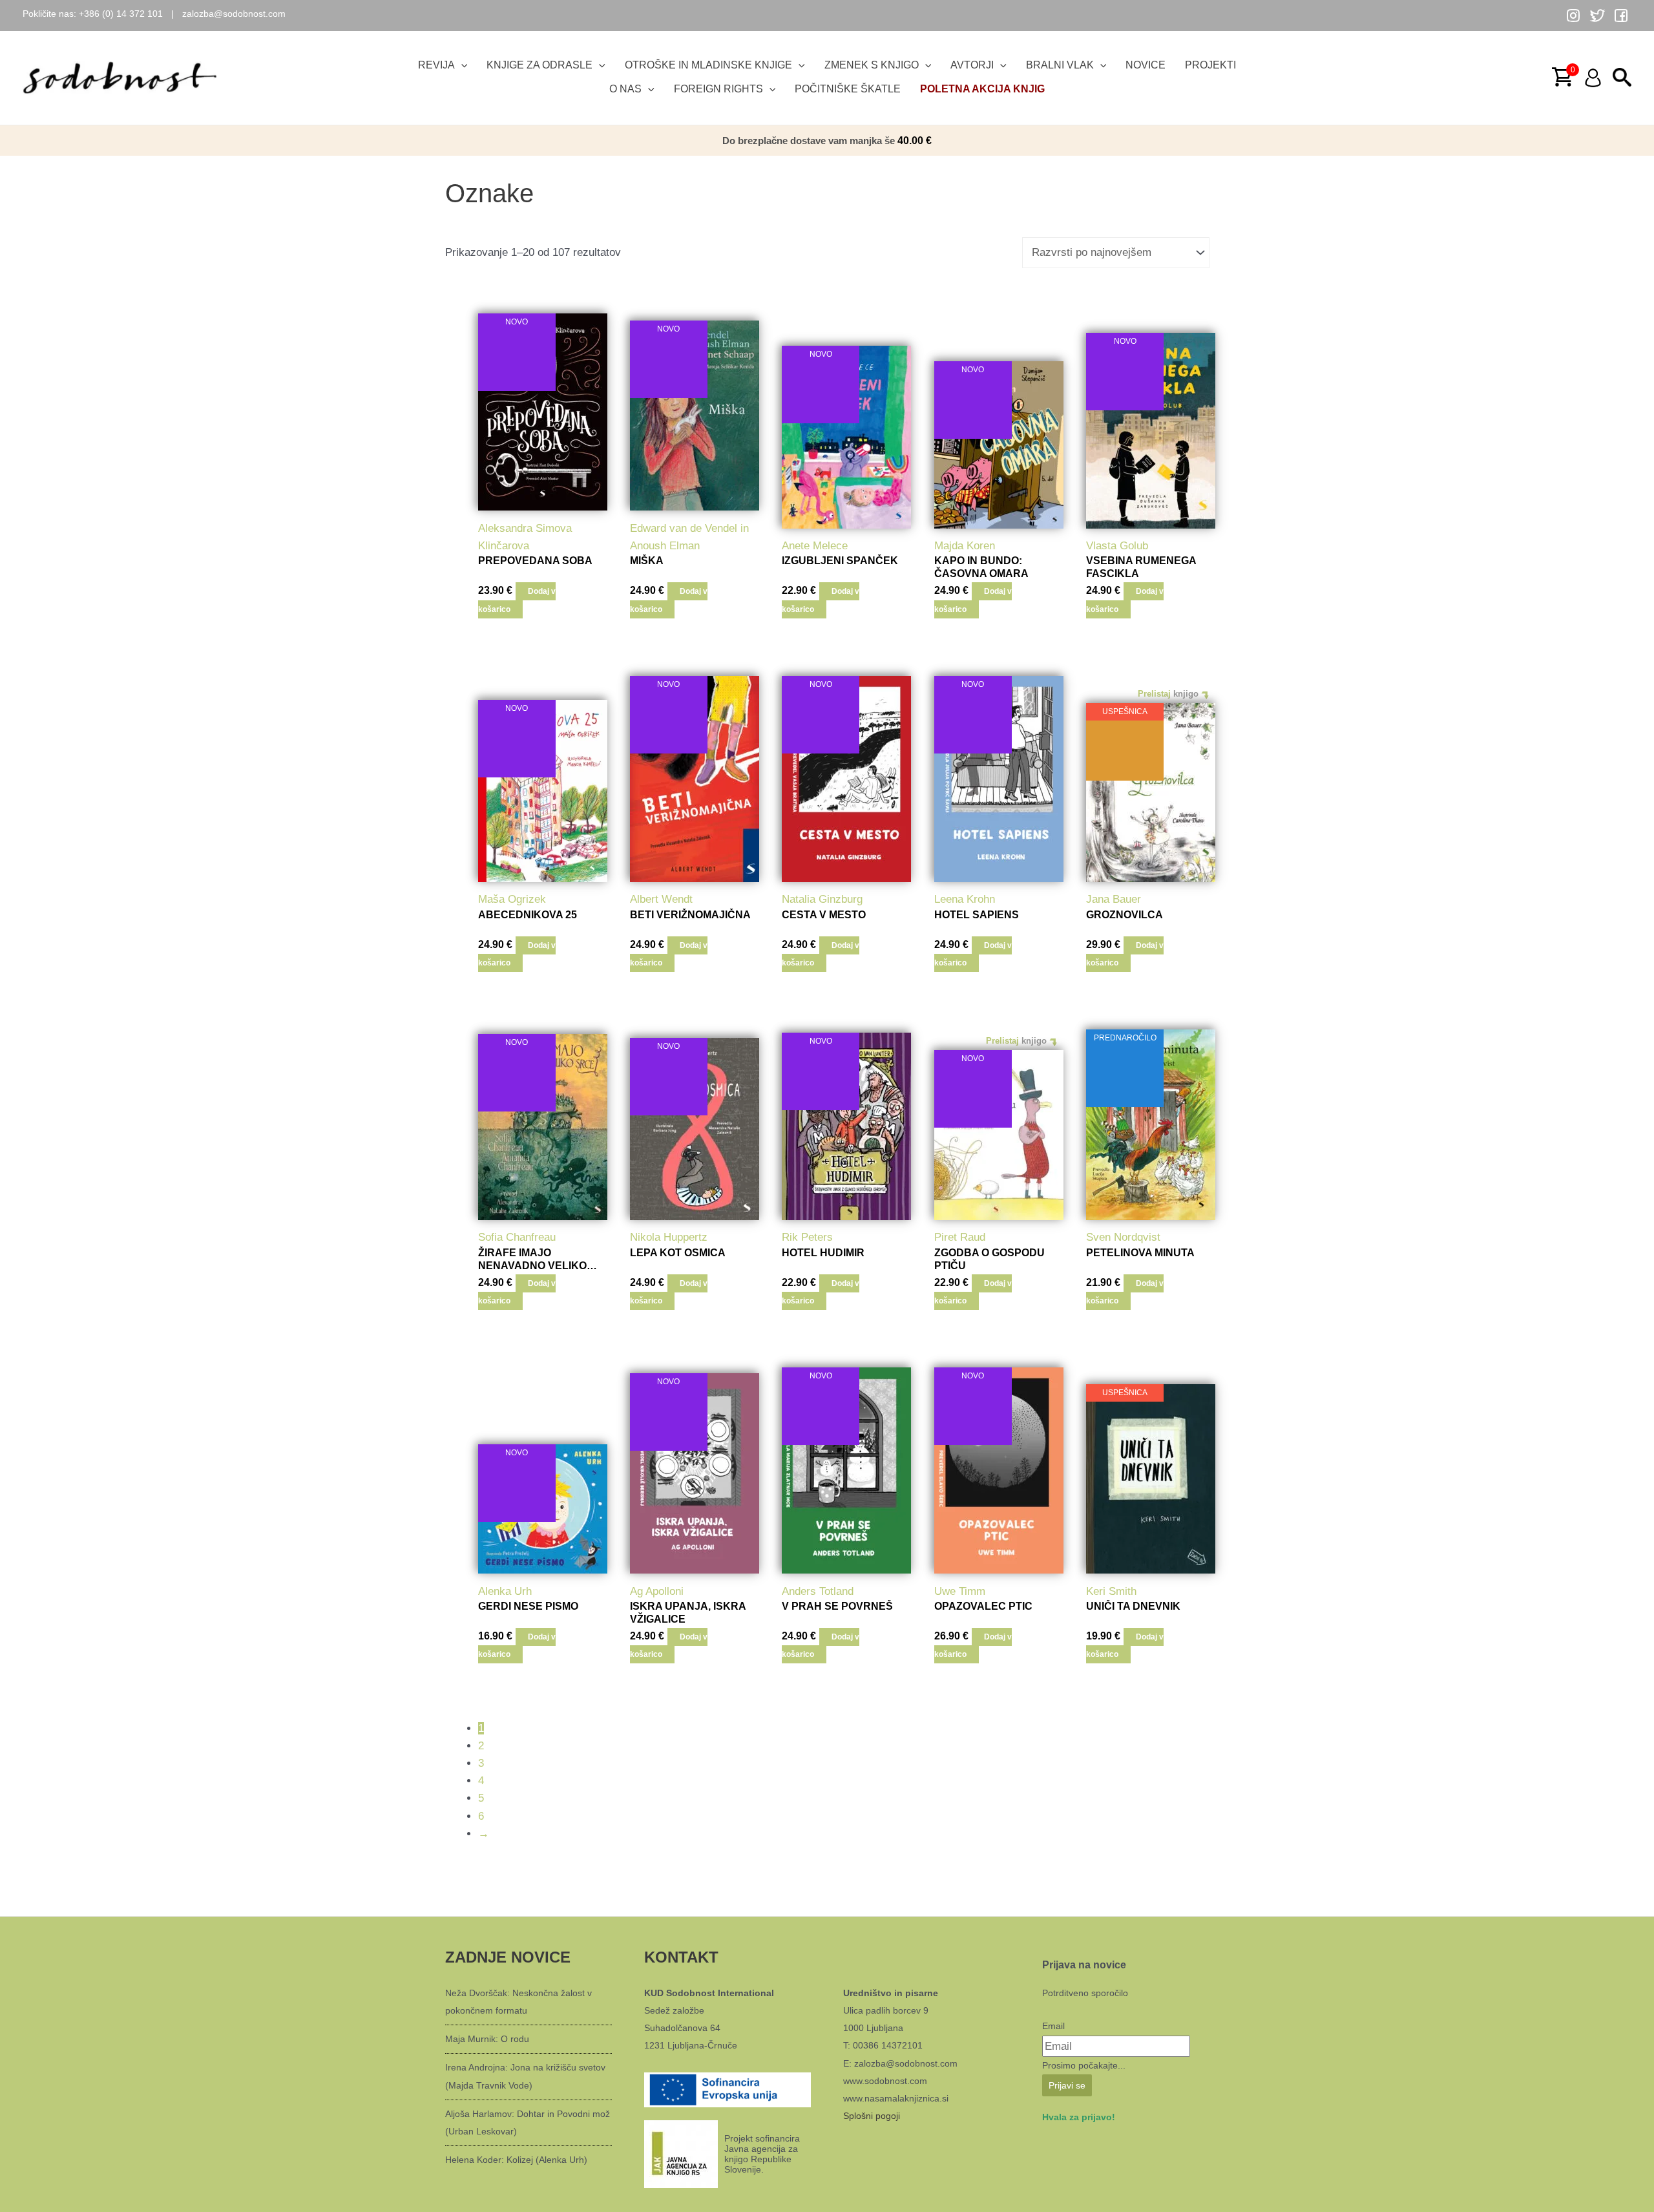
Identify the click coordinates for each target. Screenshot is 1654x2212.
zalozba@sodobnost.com (234, 14)
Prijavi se (1067, 2085)
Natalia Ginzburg (822, 899)
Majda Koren (965, 546)
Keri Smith (1111, 1591)
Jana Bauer (1114, 899)
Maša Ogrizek (512, 899)
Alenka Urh (505, 1591)
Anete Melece (815, 546)
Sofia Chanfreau (517, 1237)
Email (1053, 2026)
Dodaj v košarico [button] (517, 600)
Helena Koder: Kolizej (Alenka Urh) (516, 2160)
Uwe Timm (960, 1591)
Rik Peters (807, 1237)
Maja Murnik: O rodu (487, 2039)
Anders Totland (818, 1591)
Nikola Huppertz (669, 1237)
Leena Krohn (965, 899)
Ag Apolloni (657, 1591)
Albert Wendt (661, 899)
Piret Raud (960, 1237)
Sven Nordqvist (1123, 1237)
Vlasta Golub (1117, 546)
